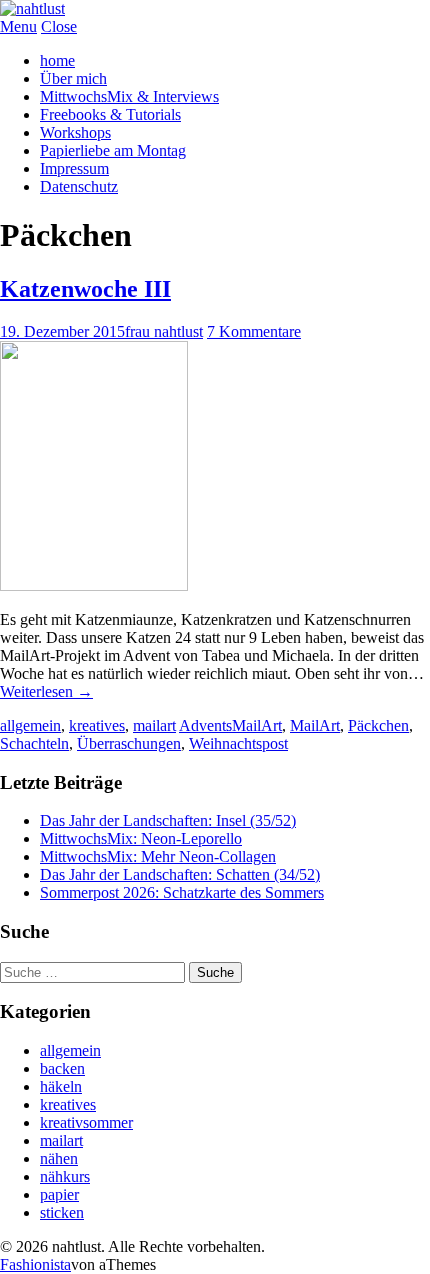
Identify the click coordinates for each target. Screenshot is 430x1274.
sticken (62, 1212)
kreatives (97, 725)
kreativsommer (86, 1122)
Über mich (73, 78)
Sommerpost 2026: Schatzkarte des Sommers (182, 892)
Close (59, 26)
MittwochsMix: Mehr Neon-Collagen (158, 856)
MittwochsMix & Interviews (129, 96)
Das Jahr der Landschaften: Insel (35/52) (168, 820)
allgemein (30, 725)
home (57, 60)
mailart (154, 725)
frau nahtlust (164, 331)
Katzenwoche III (85, 289)
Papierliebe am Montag (113, 150)
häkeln (61, 1086)
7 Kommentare (254, 331)
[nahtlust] (32, 8)
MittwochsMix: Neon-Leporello (141, 838)
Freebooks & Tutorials (110, 114)
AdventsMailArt (230, 725)
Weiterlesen (46, 691)
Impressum (74, 168)
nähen (59, 1158)
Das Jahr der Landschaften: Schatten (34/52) (180, 874)
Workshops (75, 132)
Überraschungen (129, 743)
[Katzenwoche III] (94, 585)
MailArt (315, 725)
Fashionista (35, 1264)
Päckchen (378, 725)
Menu (18, 26)
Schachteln (34, 743)
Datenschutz (79, 186)
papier (59, 1194)
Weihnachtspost (238, 743)
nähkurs (65, 1176)
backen (62, 1068)
